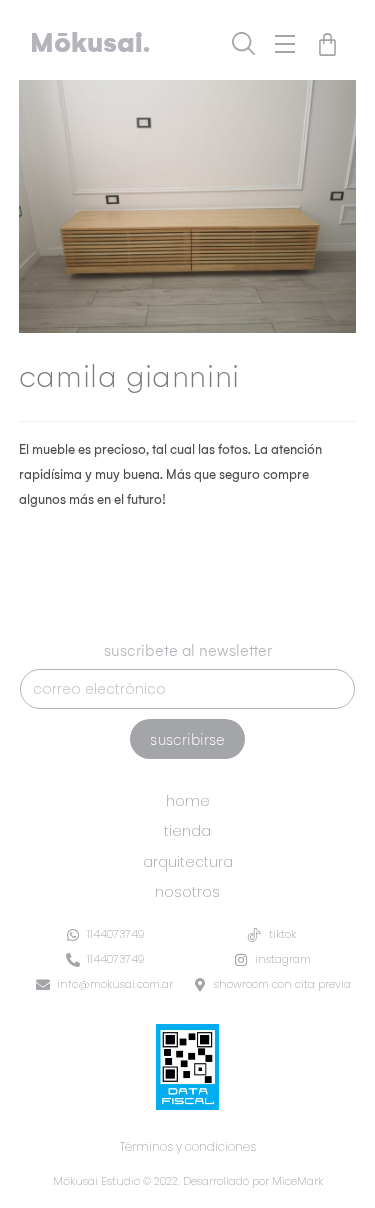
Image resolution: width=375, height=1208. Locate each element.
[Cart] (327, 44)
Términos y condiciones (188, 1146)
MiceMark (297, 1181)
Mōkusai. (90, 42)
